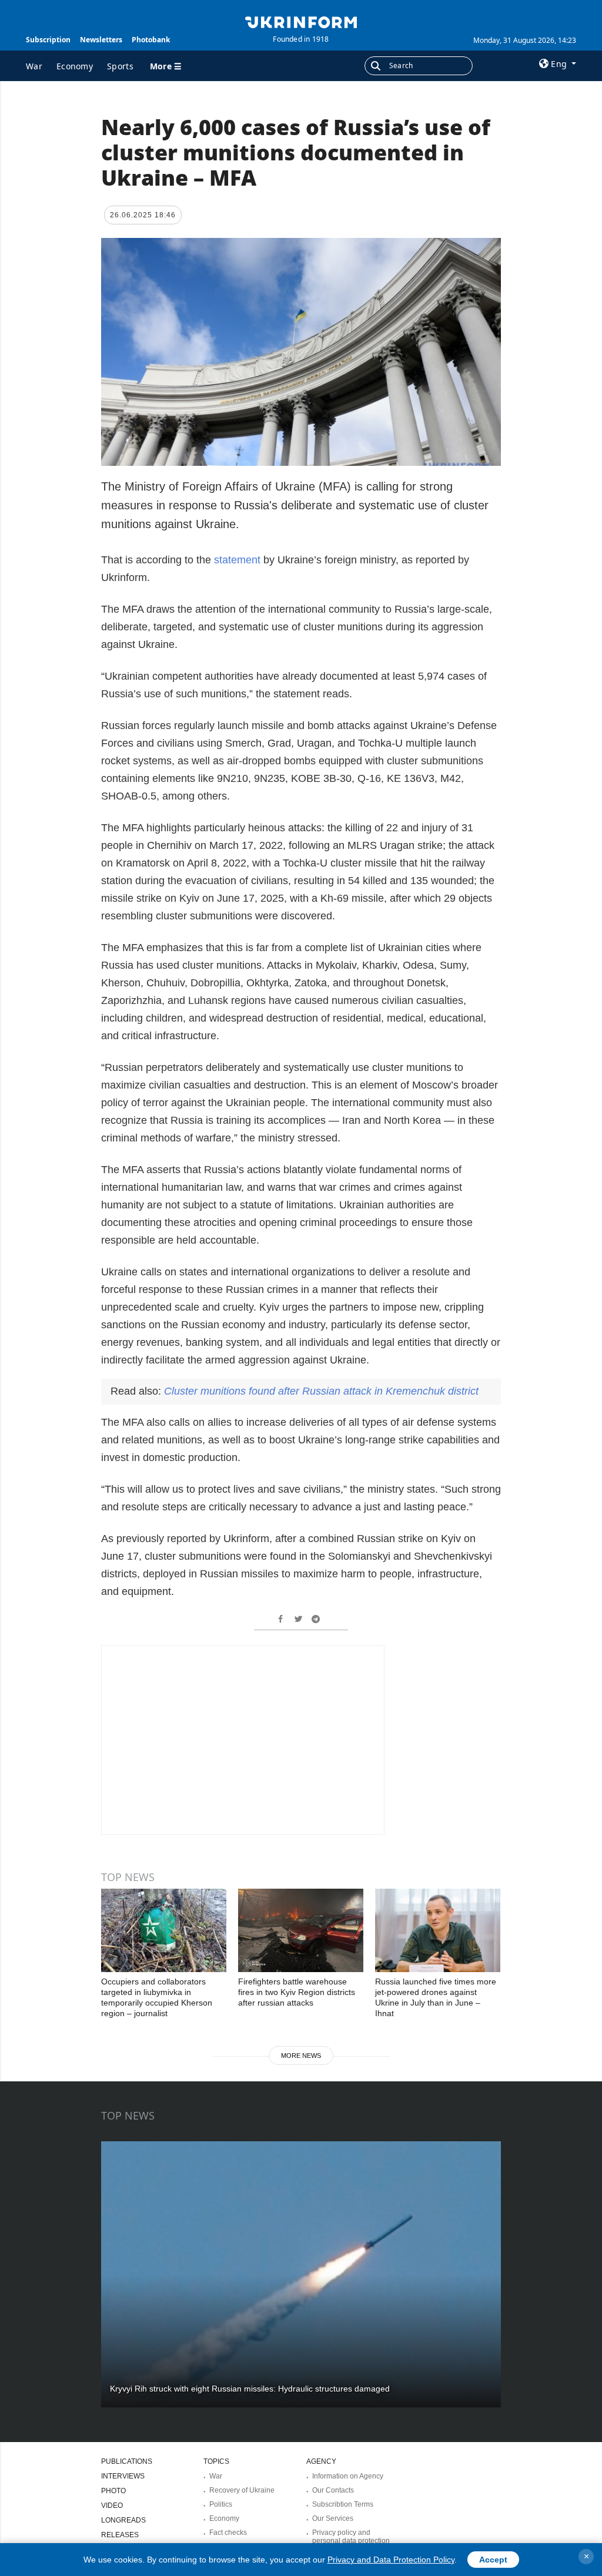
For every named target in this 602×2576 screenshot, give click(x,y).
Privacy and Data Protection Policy (391, 2560)
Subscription (48, 40)
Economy (75, 66)
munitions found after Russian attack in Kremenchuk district (321, 1391)
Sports (120, 66)
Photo (113, 2491)
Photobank (151, 40)
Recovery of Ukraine (242, 2490)
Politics (221, 2504)
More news (301, 2056)
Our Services (333, 2518)
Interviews (123, 2476)
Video (112, 2506)
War (34, 66)
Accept (493, 2560)
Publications (127, 2461)
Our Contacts (333, 2490)
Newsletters (101, 40)
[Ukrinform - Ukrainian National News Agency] (301, 21)
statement (236, 560)
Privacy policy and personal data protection (351, 2537)
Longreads (123, 2520)
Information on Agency (348, 2476)
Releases (120, 2535)
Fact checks (228, 2533)
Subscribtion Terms (343, 2504)
